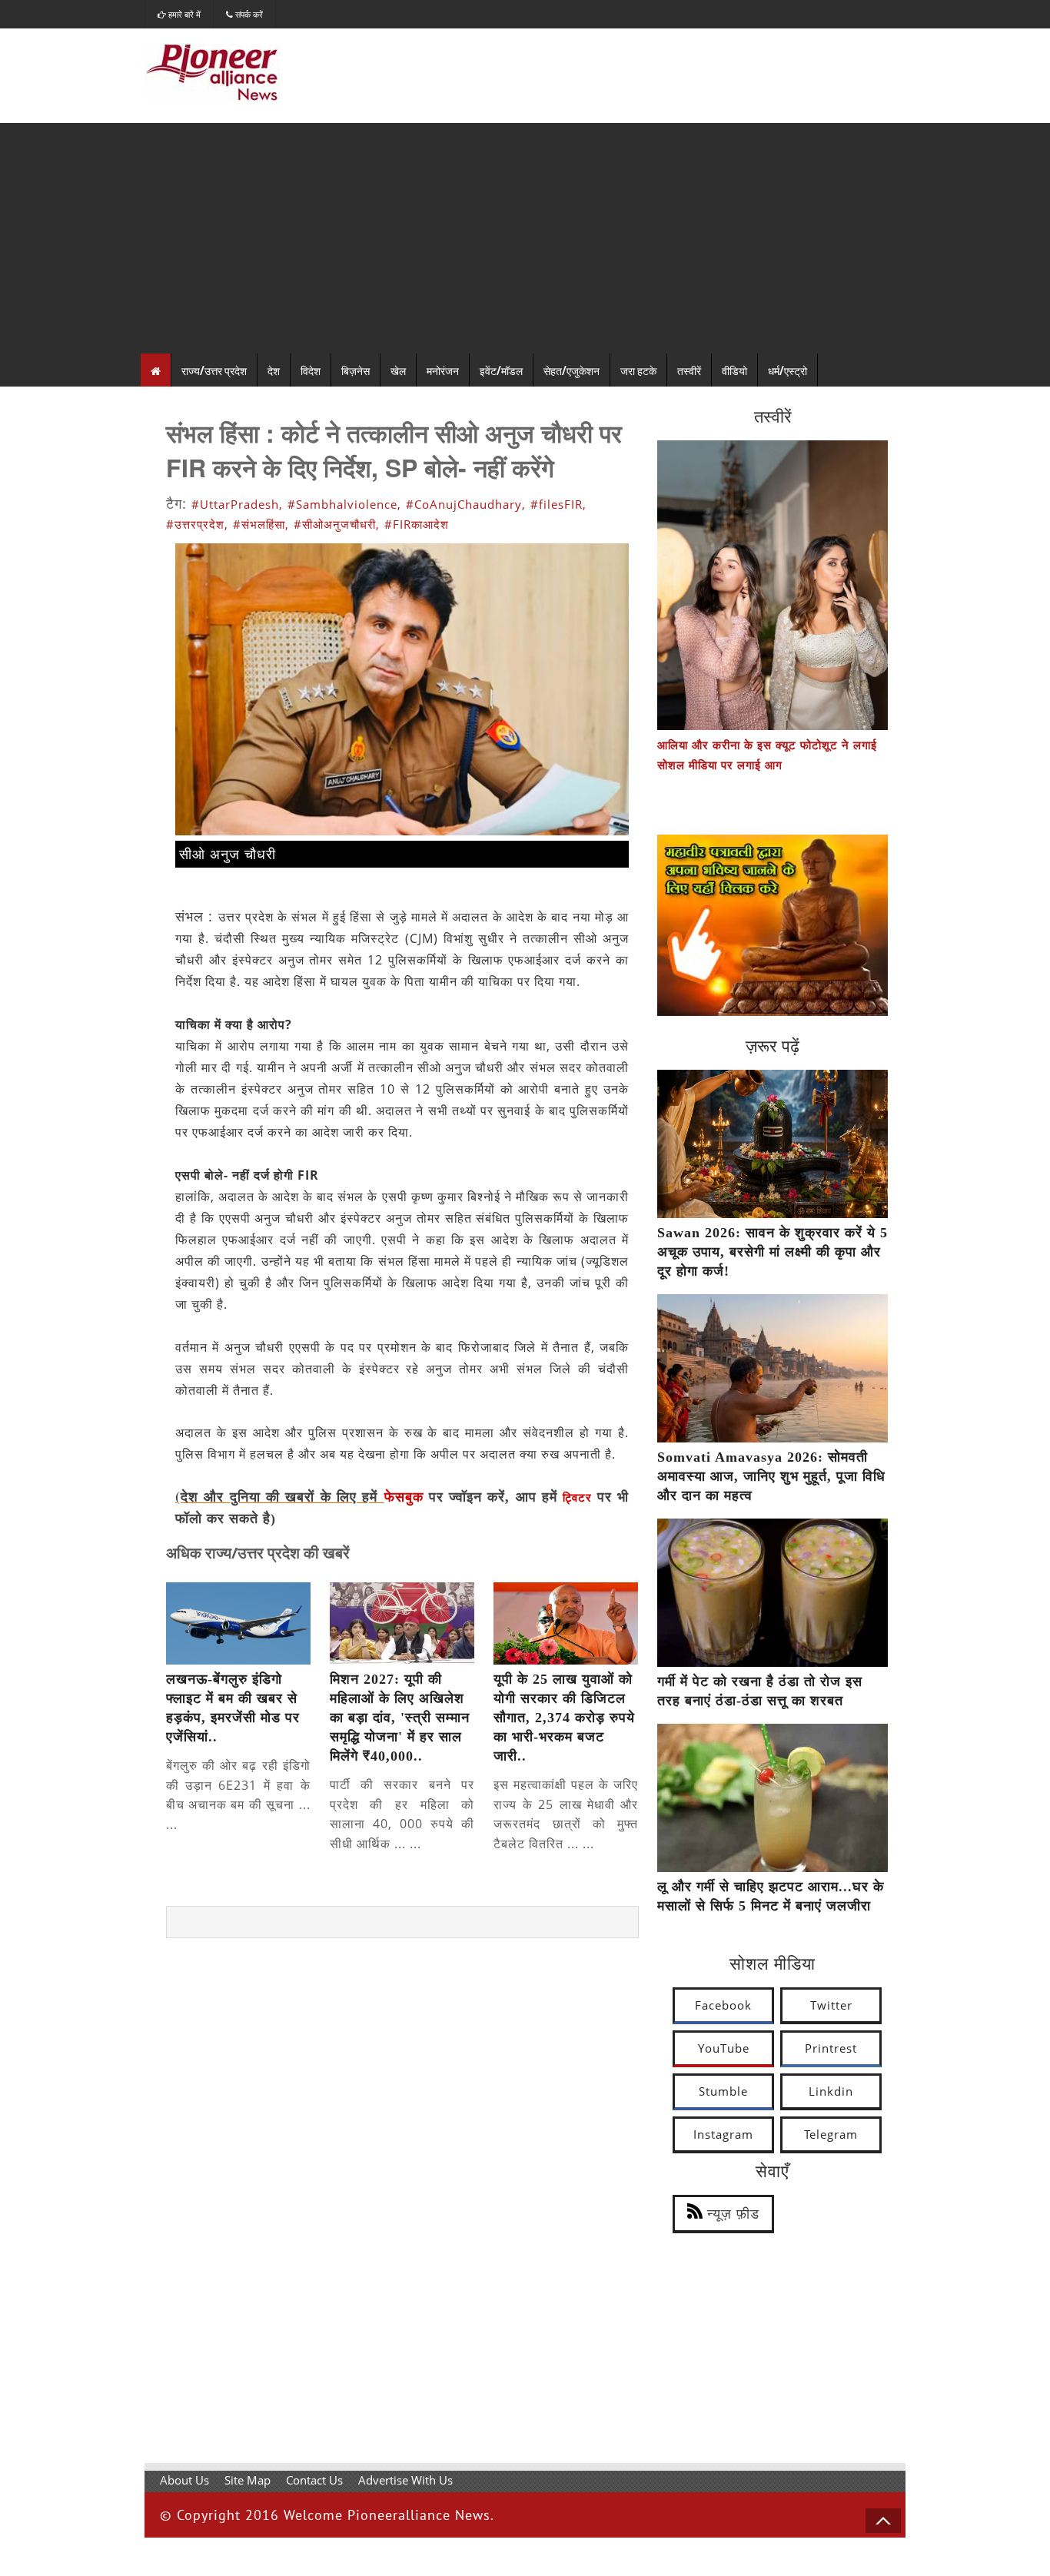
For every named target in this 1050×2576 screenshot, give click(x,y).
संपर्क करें (248, 14)
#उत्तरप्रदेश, (197, 524)
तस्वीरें (689, 370)
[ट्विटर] (594, 1498)
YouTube (724, 2048)
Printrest (831, 2048)
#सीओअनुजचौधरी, (337, 524)
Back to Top (883, 2521)
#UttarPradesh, (237, 504)
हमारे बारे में (183, 14)
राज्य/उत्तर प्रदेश (214, 370)
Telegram (831, 2134)
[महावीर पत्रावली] (773, 1011)
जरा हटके (638, 370)
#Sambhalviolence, (344, 504)
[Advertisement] (525, 238)
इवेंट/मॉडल (501, 370)
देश (274, 370)
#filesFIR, (558, 504)
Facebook (723, 2005)
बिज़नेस (356, 370)
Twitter (831, 2005)
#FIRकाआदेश (417, 524)
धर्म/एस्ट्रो (787, 370)
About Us (184, 2480)
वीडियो (734, 370)
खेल (398, 370)
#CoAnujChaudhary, (466, 504)
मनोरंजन (443, 370)
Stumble (723, 2091)
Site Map (248, 2480)
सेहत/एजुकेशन (572, 370)
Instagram (723, 2134)
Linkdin (831, 2091)
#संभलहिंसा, (261, 524)
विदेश (311, 370)
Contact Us (314, 2480)
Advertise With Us (405, 2480)
